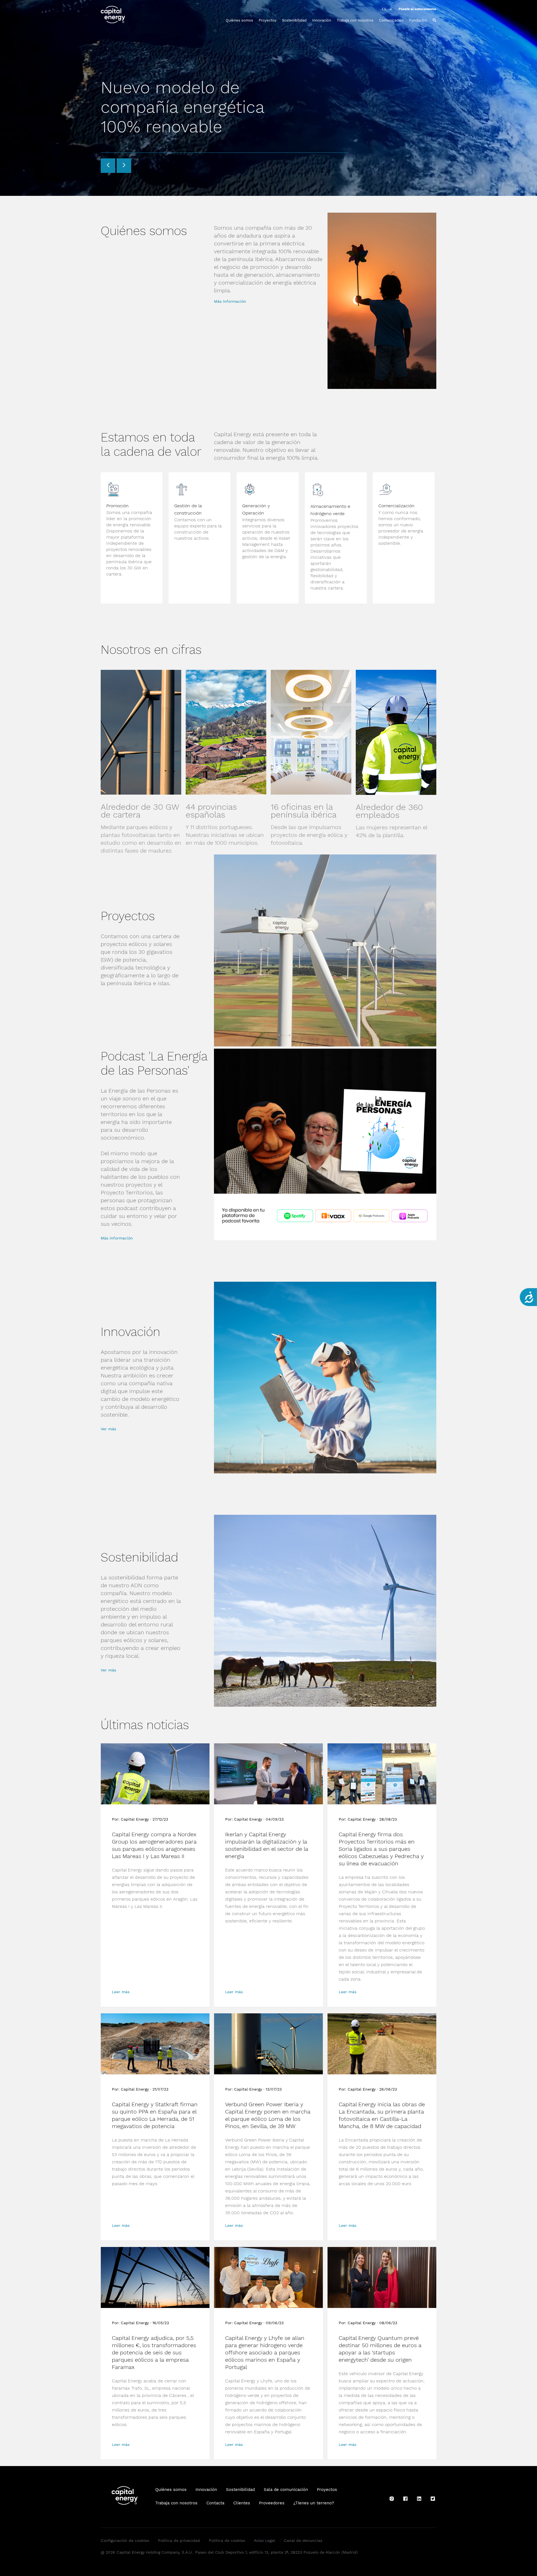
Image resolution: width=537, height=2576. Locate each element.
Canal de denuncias (303, 2540)
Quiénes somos (239, 20)
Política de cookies (227, 2540)
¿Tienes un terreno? (314, 2503)
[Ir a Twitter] (433, 2501)
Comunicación (391, 20)
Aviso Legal (264, 2540)
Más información (230, 301)
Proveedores (272, 2503)
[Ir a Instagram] (392, 2501)
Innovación (322, 20)
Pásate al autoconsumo (417, 9)
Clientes (242, 2503)
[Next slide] (124, 166)
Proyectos (268, 20)
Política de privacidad (179, 2540)
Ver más (108, 1429)
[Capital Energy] (116, 15)
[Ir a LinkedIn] (419, 2501)
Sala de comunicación (286, 2490)
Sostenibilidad (294, 20)
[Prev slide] (108, 166)
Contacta (215, 2503)
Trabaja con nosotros (355, 20)
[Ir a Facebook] (405, 2501)
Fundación (418, 20)
